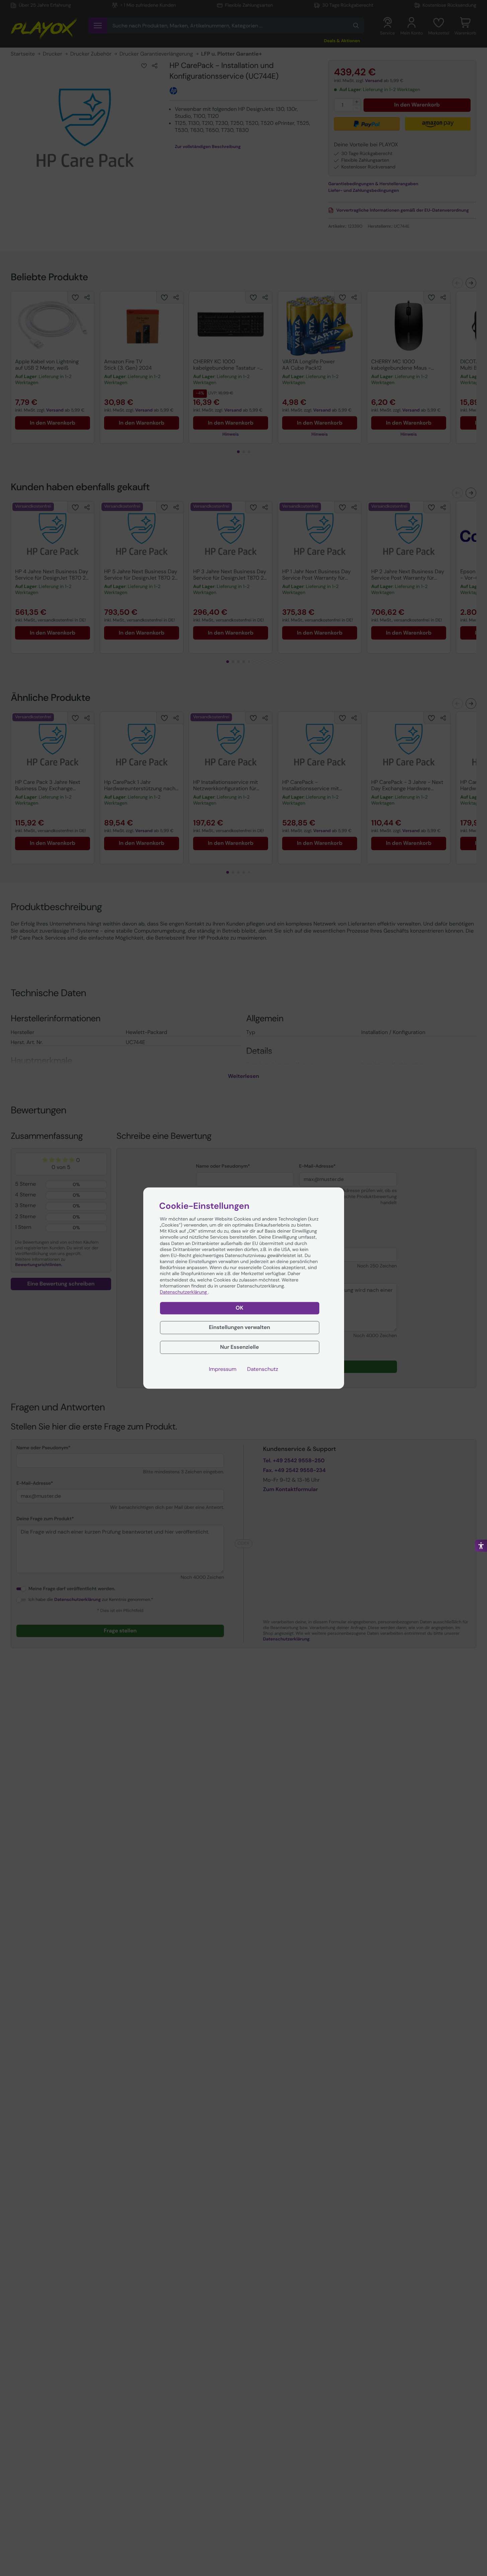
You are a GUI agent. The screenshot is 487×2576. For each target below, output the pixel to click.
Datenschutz (263, 1369)
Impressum (223, 1369)
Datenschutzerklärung (184, 1292)
